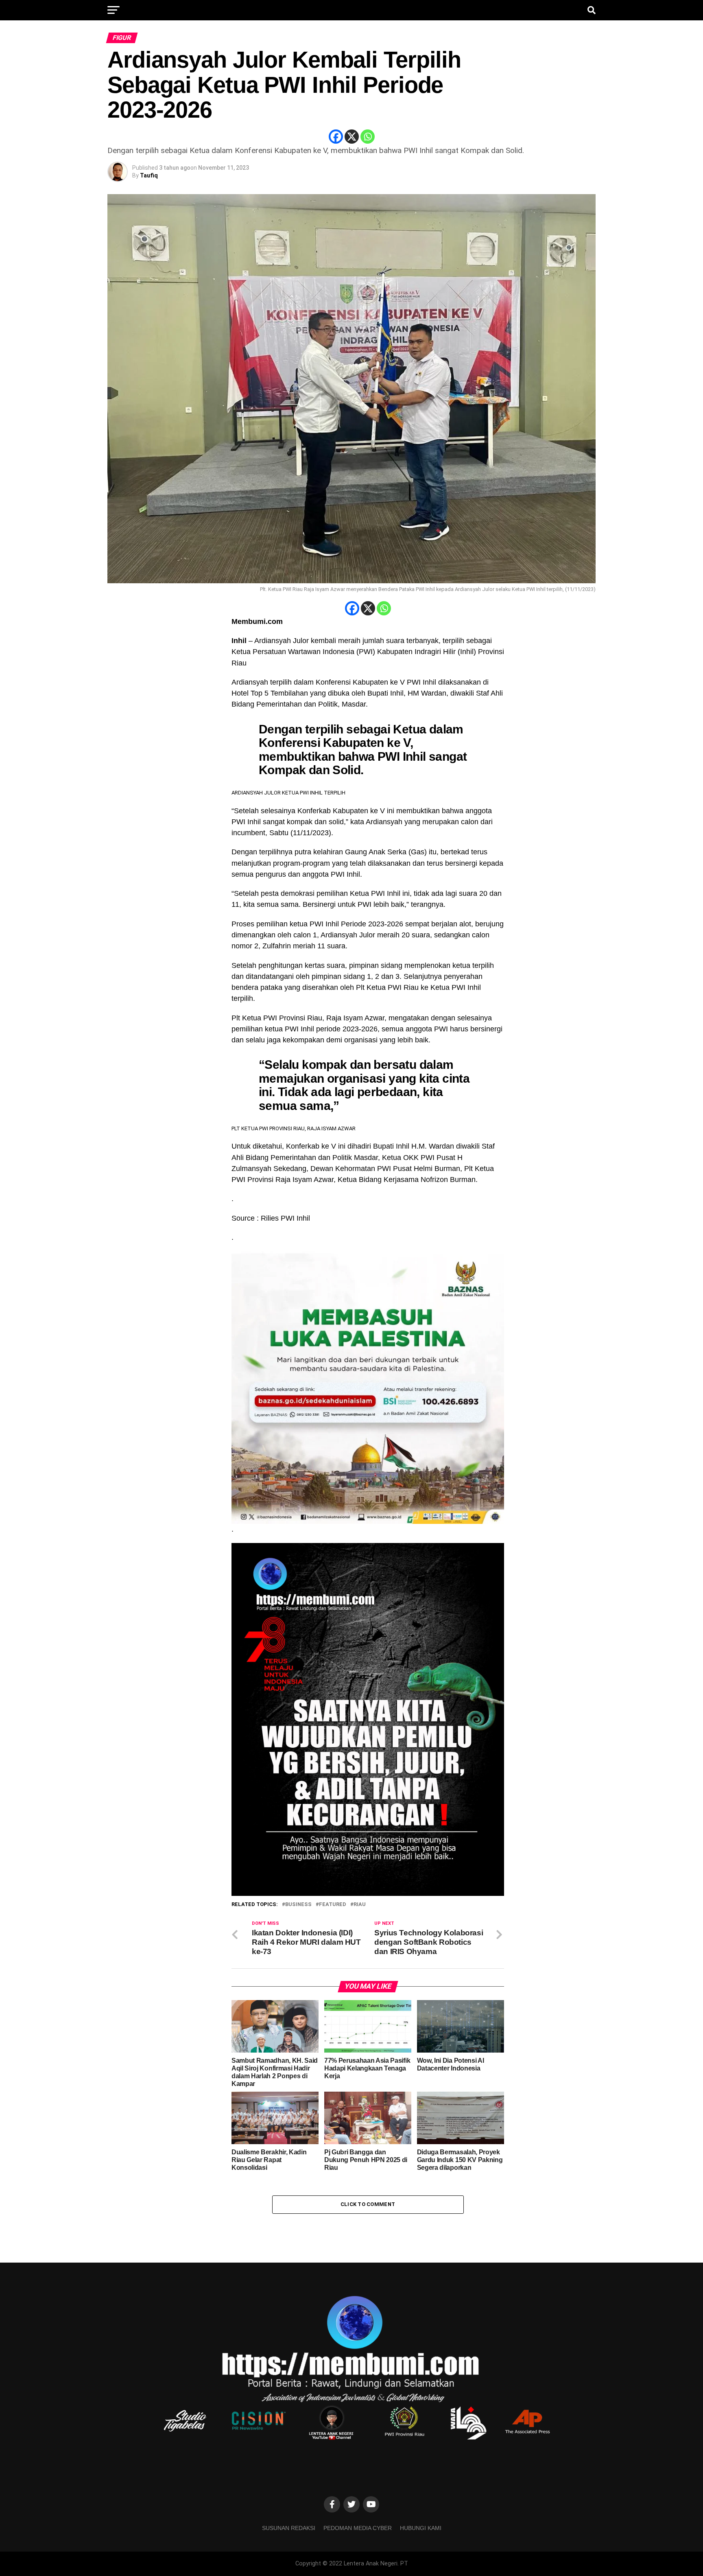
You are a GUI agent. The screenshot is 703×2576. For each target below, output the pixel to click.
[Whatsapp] (368, 137)
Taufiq (149, 175)
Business (298, 1905)
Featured (333, 1905)
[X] (352, 137)
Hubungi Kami (421, 2528)
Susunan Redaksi (289, 2528)
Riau (360, 1905)
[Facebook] (336, 137)
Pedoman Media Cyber (358, 2528)
